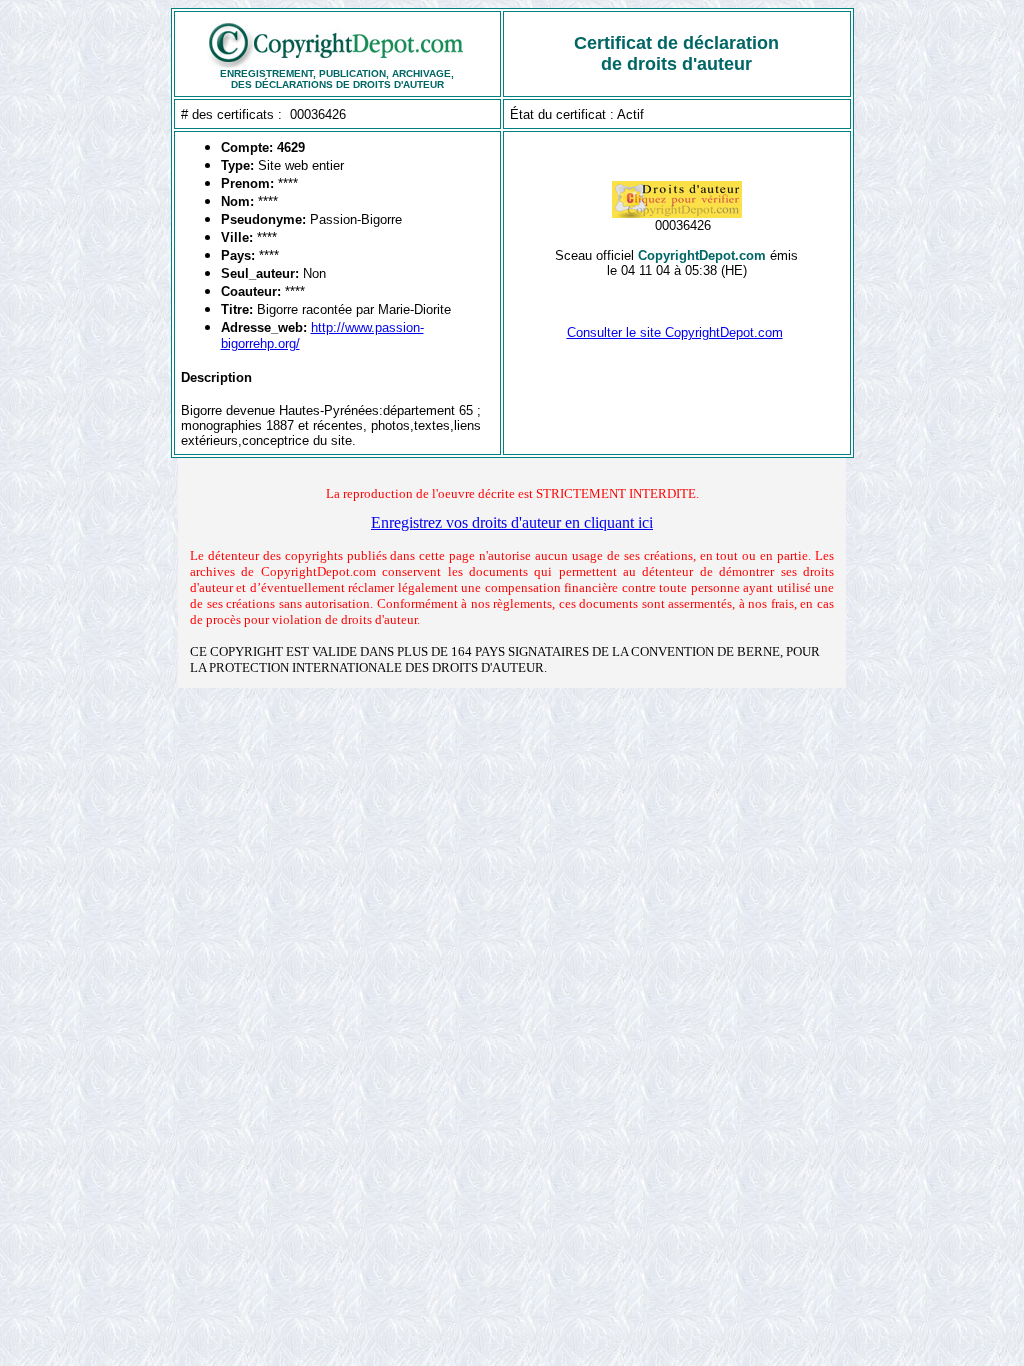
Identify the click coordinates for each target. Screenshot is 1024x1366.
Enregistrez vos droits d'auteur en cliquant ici (512, 522)
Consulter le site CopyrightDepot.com (675, 332)
